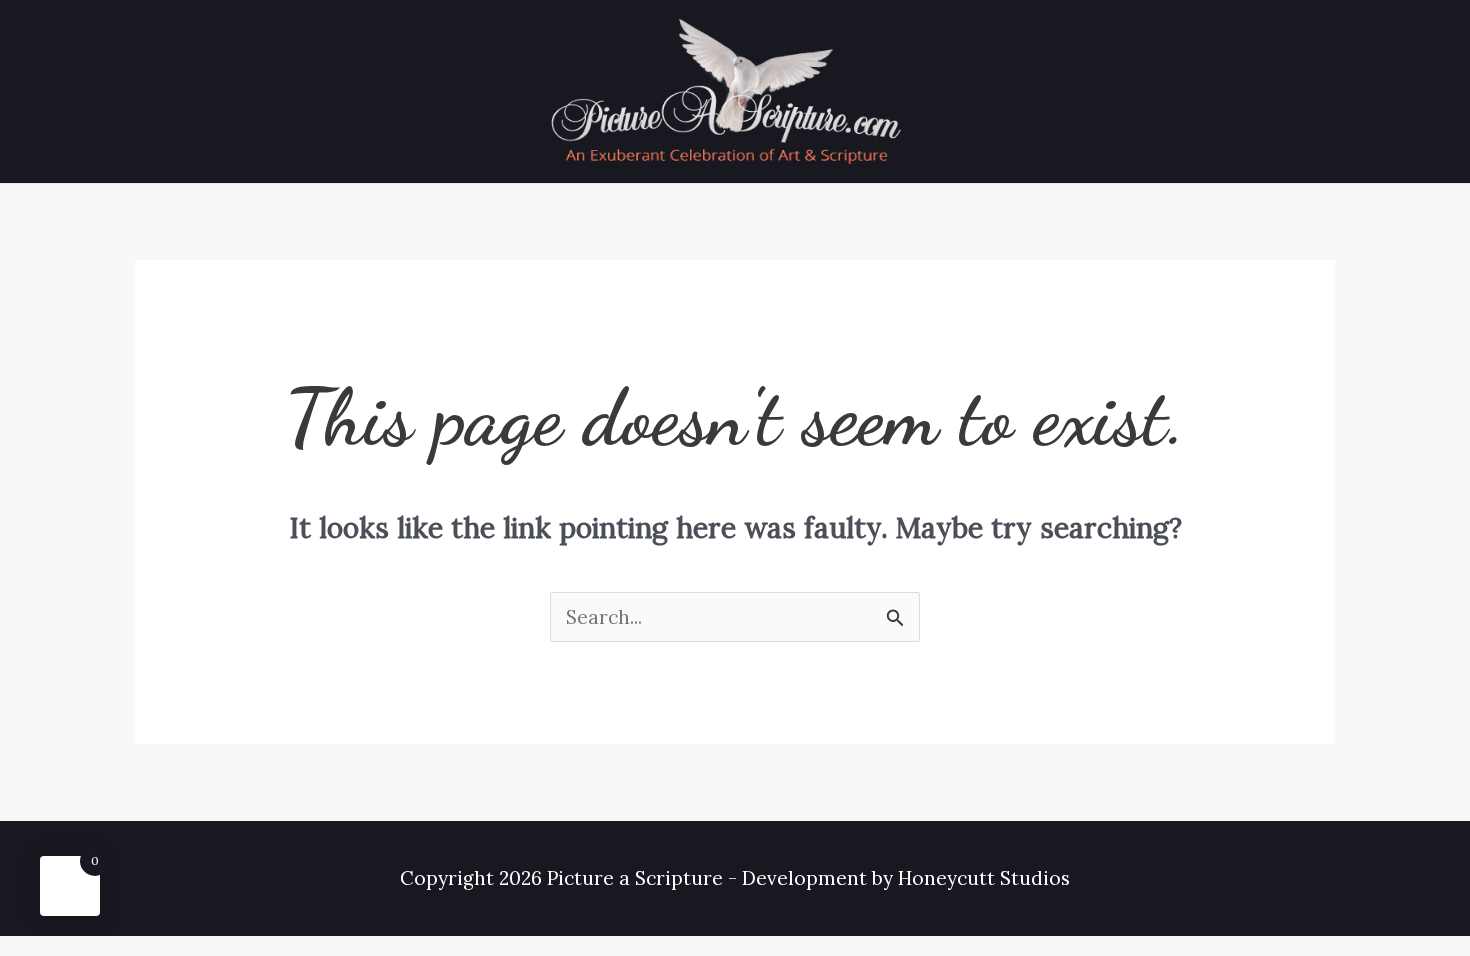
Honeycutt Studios (984, 878)
